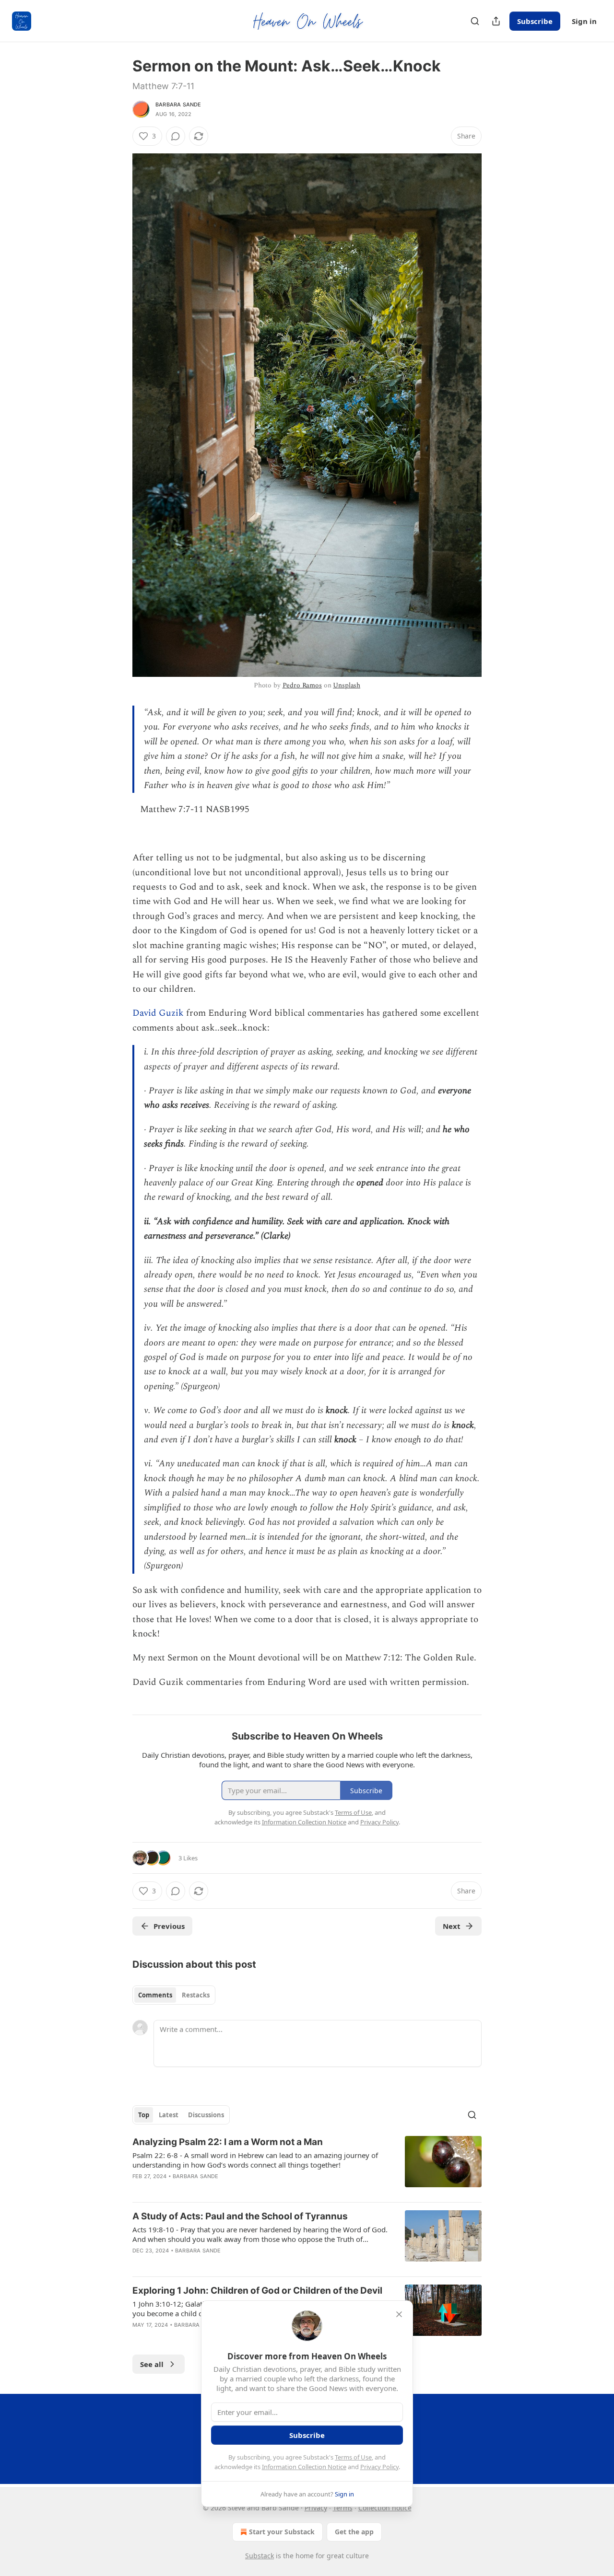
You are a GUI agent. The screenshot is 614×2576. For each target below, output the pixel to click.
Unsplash (347, 685)
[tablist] (174, 1995)
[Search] (475, 21)
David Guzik (159, 1013)
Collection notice (385, 2508)
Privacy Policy (379, 2467)
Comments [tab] (155, 1995)
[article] (307, 2165)
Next (452, 1926)
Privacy (316, 2508)
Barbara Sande (178, 104)
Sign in (584, 21)
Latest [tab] (169, 2115)
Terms (343, 2508)
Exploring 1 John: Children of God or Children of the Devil (257, 2291)
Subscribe (535, 21)
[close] (399, 2314)
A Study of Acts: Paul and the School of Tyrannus (240, 2216)
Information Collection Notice (304, 2467)
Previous (169, 1926)
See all (152, 2364)
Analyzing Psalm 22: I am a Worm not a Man (228, 2142)
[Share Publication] (496, 21)
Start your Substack (282, 2532)
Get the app (354, 2532)
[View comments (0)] (176, 136)
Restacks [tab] (196, 1995)
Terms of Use (353, 2457)
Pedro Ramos (302, 685)
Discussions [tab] (206, 2115)
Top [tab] (144, 2115)
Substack (260, 2556)
